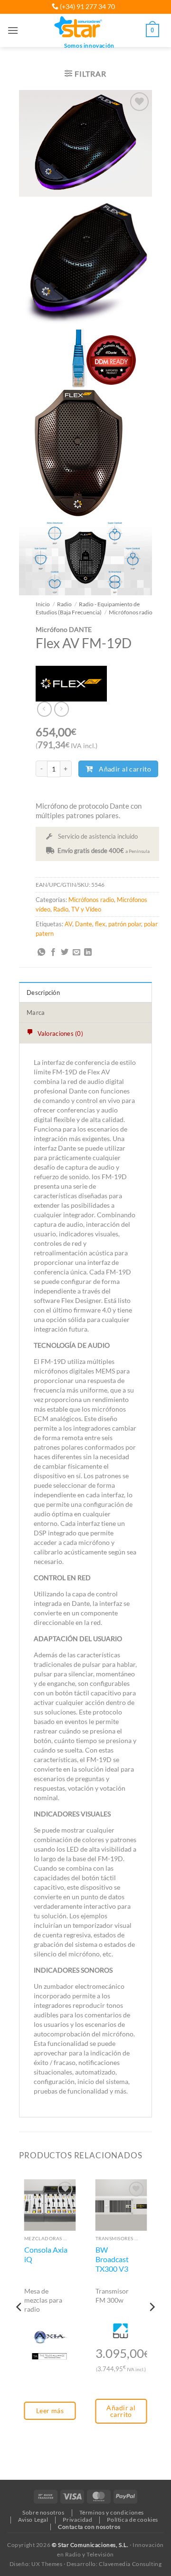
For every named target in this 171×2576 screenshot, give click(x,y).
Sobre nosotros (43, 2512)
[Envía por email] (76, 952)
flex (100, 924)
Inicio (43, 604)
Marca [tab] (36, 1012)
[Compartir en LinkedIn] (88, 952)
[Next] (152, 2326)
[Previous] (19, 2326)
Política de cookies (133, 2520)
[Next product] (44, 709)
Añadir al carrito (125, 769)
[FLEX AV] (71, 684)
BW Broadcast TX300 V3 (112, 2260)
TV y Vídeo (86, 909)
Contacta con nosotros (89, 2527)
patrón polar (125, 924)
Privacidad (77, 2520)
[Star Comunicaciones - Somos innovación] (79, 28)
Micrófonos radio (131, 612)
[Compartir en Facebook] (53, 952)
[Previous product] (62, 709)
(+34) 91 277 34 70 (87, 6)
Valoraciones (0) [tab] (59, 1033)
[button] (13, 30)
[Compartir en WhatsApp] (41, 952)
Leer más (50, 2411)
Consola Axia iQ (46, 2255)
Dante (84, 924)
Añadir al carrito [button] (121, 2411)
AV (68, 924)
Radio (64, 604)
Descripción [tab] (43, 992)
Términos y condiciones (112, 2512)
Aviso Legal (33, 2520)
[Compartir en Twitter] (65, 952)
